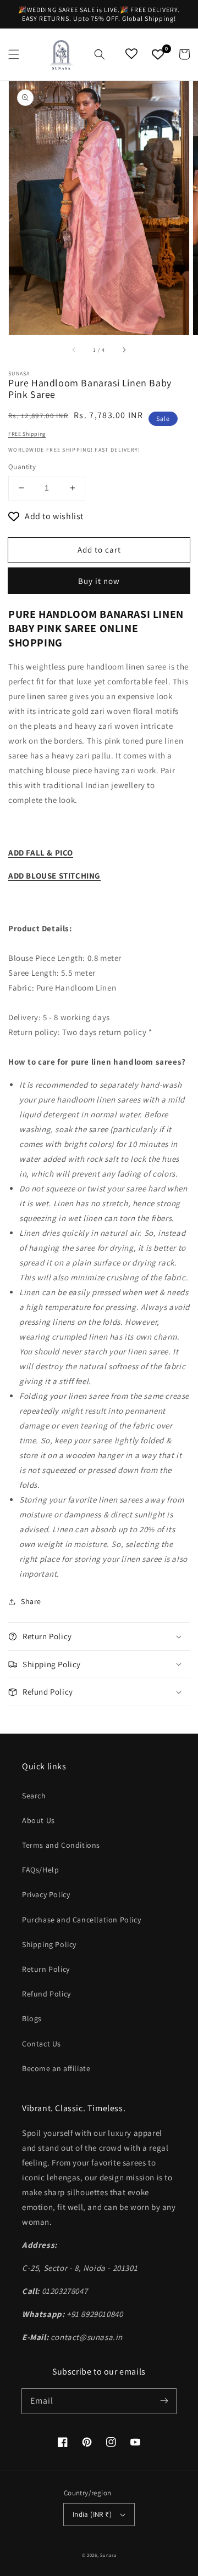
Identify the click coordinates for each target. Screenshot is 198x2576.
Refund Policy (46, 1994)
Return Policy (46, 1969)
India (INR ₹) (92, 2514)
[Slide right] (124, 350)
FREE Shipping (27, 434)
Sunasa (108, 2555)
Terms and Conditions (61, 1845)
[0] (158, 54)
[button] (14, 54)
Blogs (32, 2018)
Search (34, 1796)
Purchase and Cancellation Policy (81, 1920)
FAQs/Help (40, 1870)
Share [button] (31, 1601)
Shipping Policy (49, 1944)
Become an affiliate (56, 2068)
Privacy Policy (46, 1894)
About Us (38, 1820)
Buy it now (99, 581)
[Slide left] (74, 350)
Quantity (22, 467)
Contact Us (42, 2044)
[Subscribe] (164, 2401)
